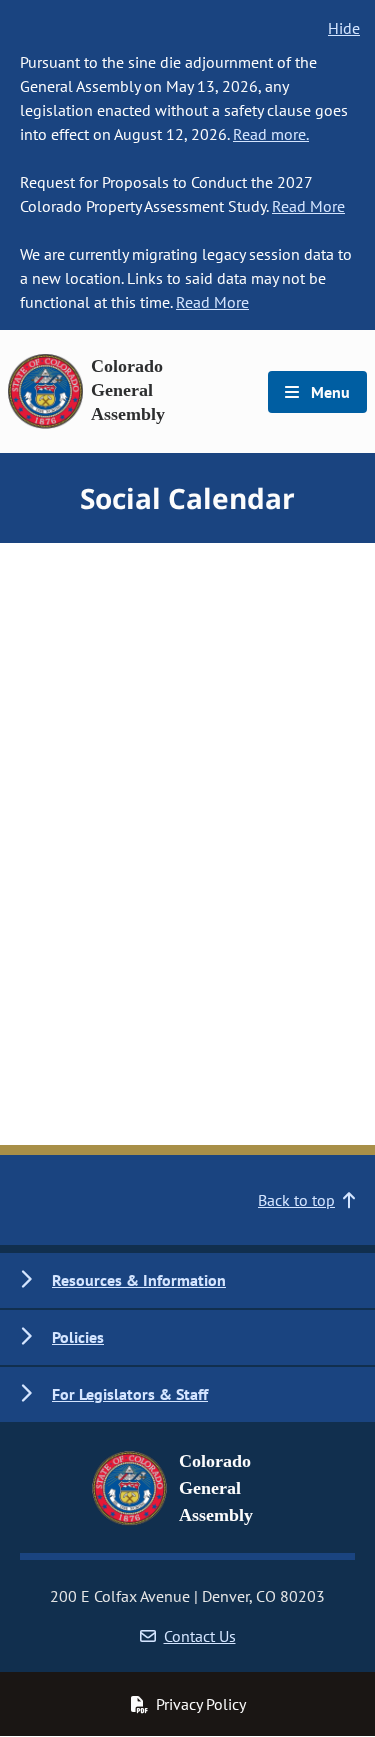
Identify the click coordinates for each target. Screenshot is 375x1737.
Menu (328, 392)
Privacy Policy (201, 1704)
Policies (78, 1337)
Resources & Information (139, 1280)
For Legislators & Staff (130, 1394)
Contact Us (200, 1636)
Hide (344, 28)
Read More (308, 206)
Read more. (271, 134)
